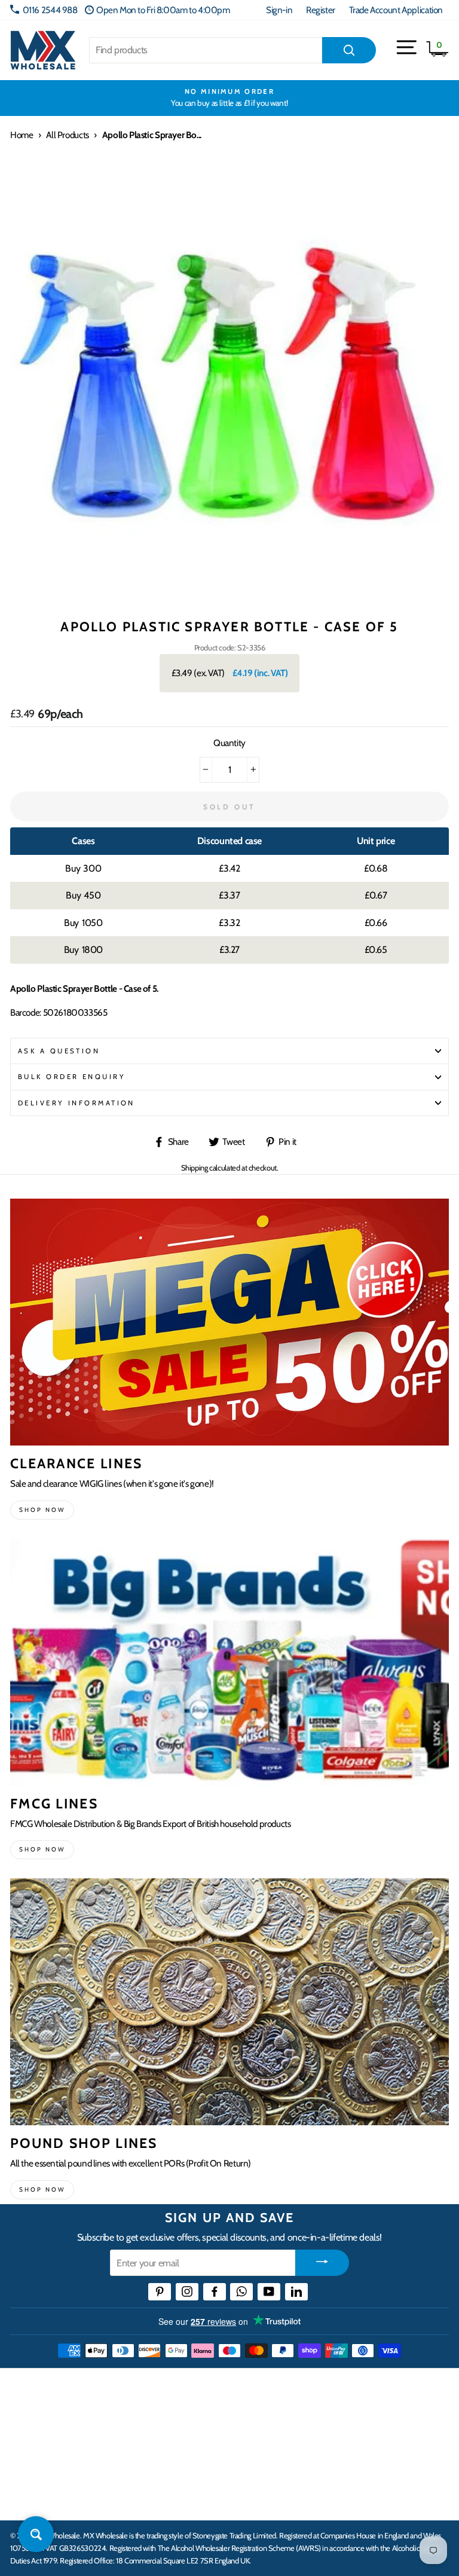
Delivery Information (76, 1103)
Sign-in (279, 10)
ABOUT (26, 2461)
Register (321, 10)
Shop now (42, 1510)
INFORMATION (44, 2425)
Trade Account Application (396, 10)
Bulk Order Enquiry (72, 1077)
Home (22, 135)
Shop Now (42, 2190)
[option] (229, 98)
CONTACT (32, 2498)
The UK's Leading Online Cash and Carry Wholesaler (153, 2388)
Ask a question (59, 1051)
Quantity (229, 743)
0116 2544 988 (50, 10)
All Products (67, 135)
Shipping (195, 1168)
